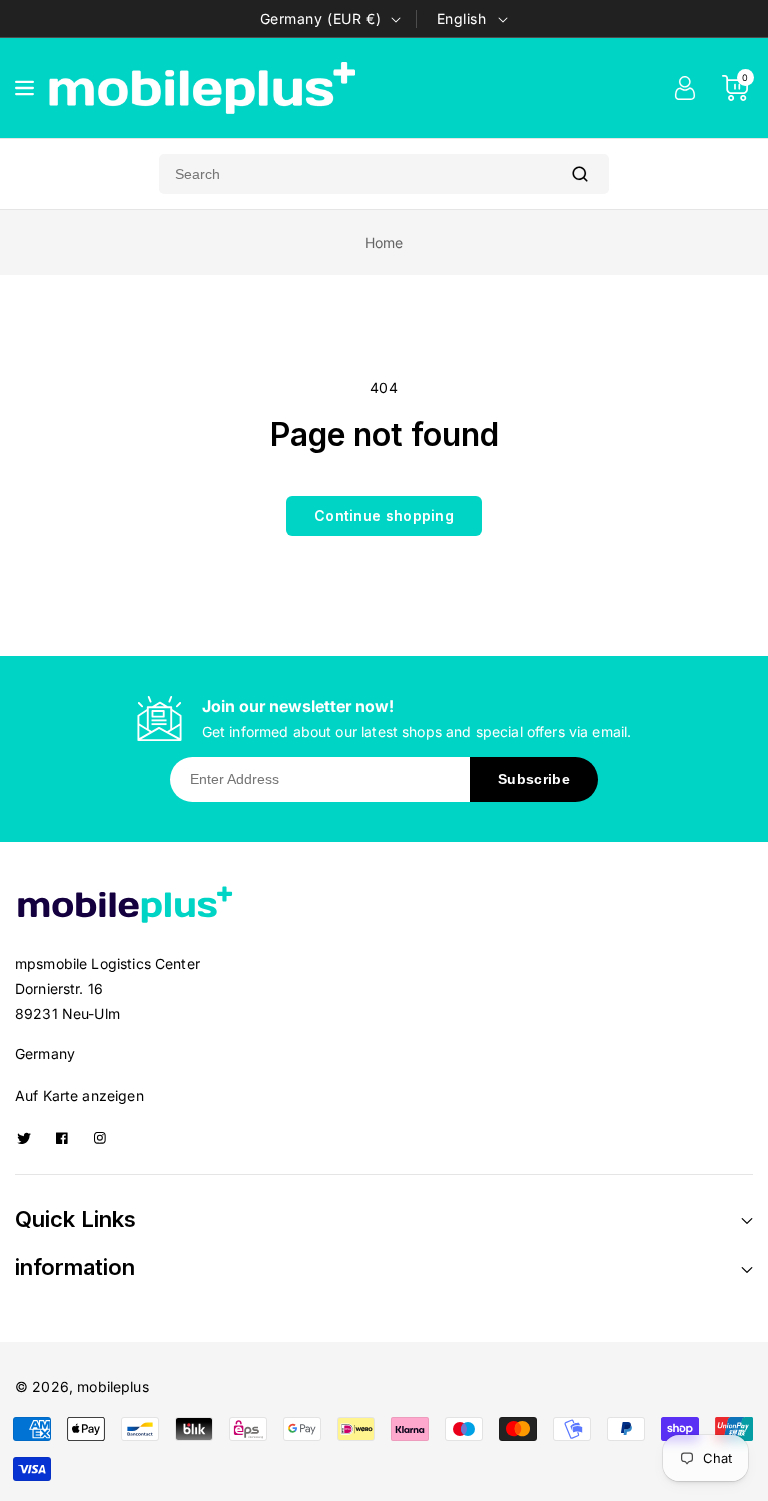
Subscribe (534, 779)
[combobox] (355, 174)
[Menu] (24, 88)
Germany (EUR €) (321, 18)
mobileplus (113, 1386)
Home (384, 242)
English (462, 18)
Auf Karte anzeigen (79, 1095)
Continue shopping (384, 515)
